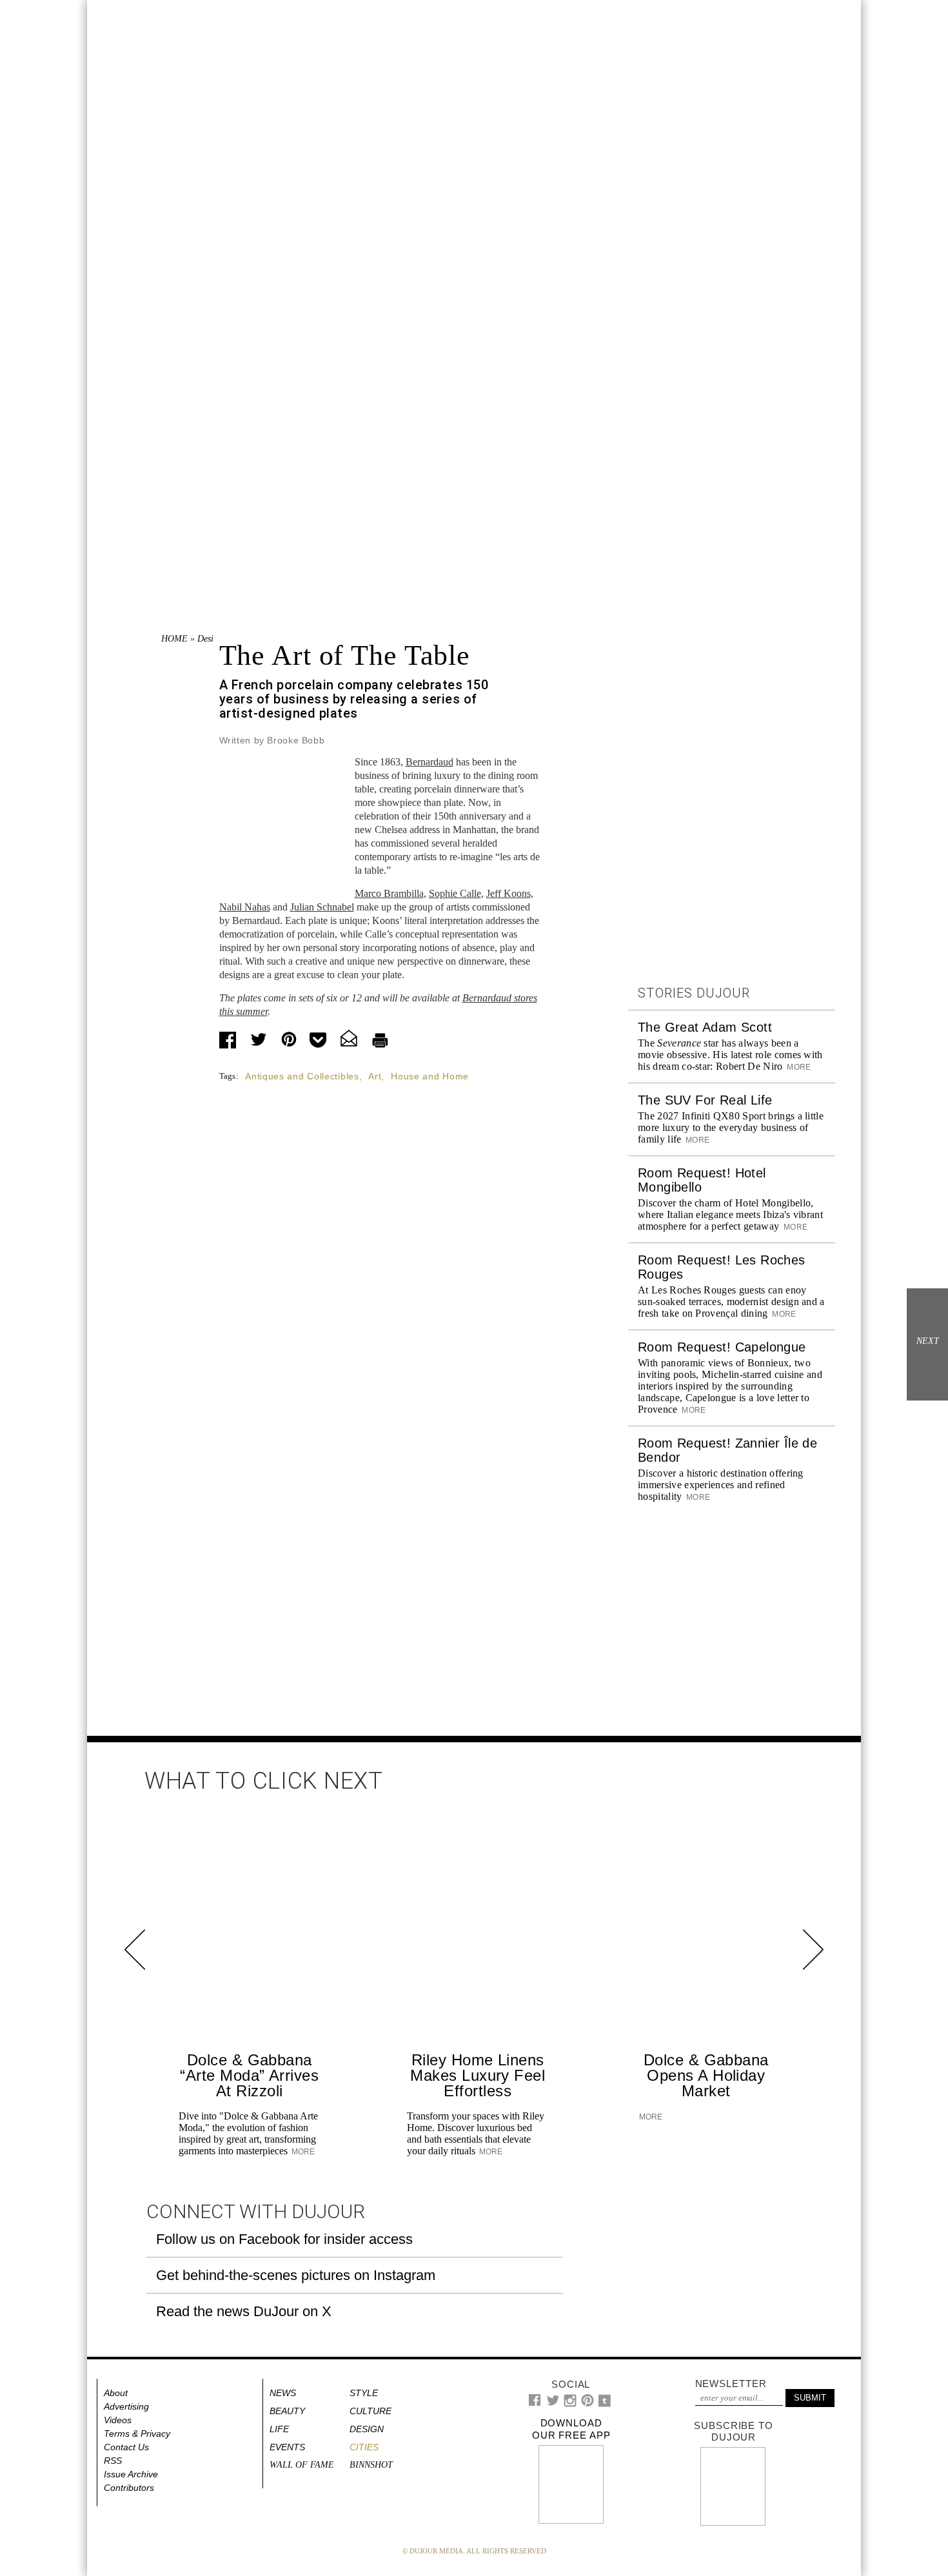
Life (279, 2429)
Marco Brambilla (389, 893)
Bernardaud (430, 762)
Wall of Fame (302, 2465)
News (283, 2393)
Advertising (126, 2406)
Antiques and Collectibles (302, 1076)
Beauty (287, 2411)
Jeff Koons (509, 893)
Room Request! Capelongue (722, 1347)
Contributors (129, 2488)
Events (287, 2447)
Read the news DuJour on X (244, 2311)
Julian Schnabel (322, 907)
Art (375, 1076)
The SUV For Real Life (705, 1100)
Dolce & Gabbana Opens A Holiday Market (706, 2075)
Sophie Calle (455, 893)
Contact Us (126, 2447)
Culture (370, 2411)
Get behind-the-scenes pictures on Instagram (296, 2275)
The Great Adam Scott (705, 1027)
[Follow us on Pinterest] (587, 2404)
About (116, 2393)
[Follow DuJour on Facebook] (535, 2403)
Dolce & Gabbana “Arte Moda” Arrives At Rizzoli (249, 2075)
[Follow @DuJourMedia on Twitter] (553, 2404)
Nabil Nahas (245, 907)
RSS (113, 2461)
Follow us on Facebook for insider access (284, 2239)
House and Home (430, 1076)
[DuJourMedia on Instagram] (570, 2404)
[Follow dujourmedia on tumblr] (605, 2404)
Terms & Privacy (137, 2433)
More (798, 1067)
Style (364, 2393)
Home (174, 639)
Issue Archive (131, 2474)
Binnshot (371, 2465)
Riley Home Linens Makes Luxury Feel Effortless (478, 2075)
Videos (118, 2420)
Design (210, 639)
